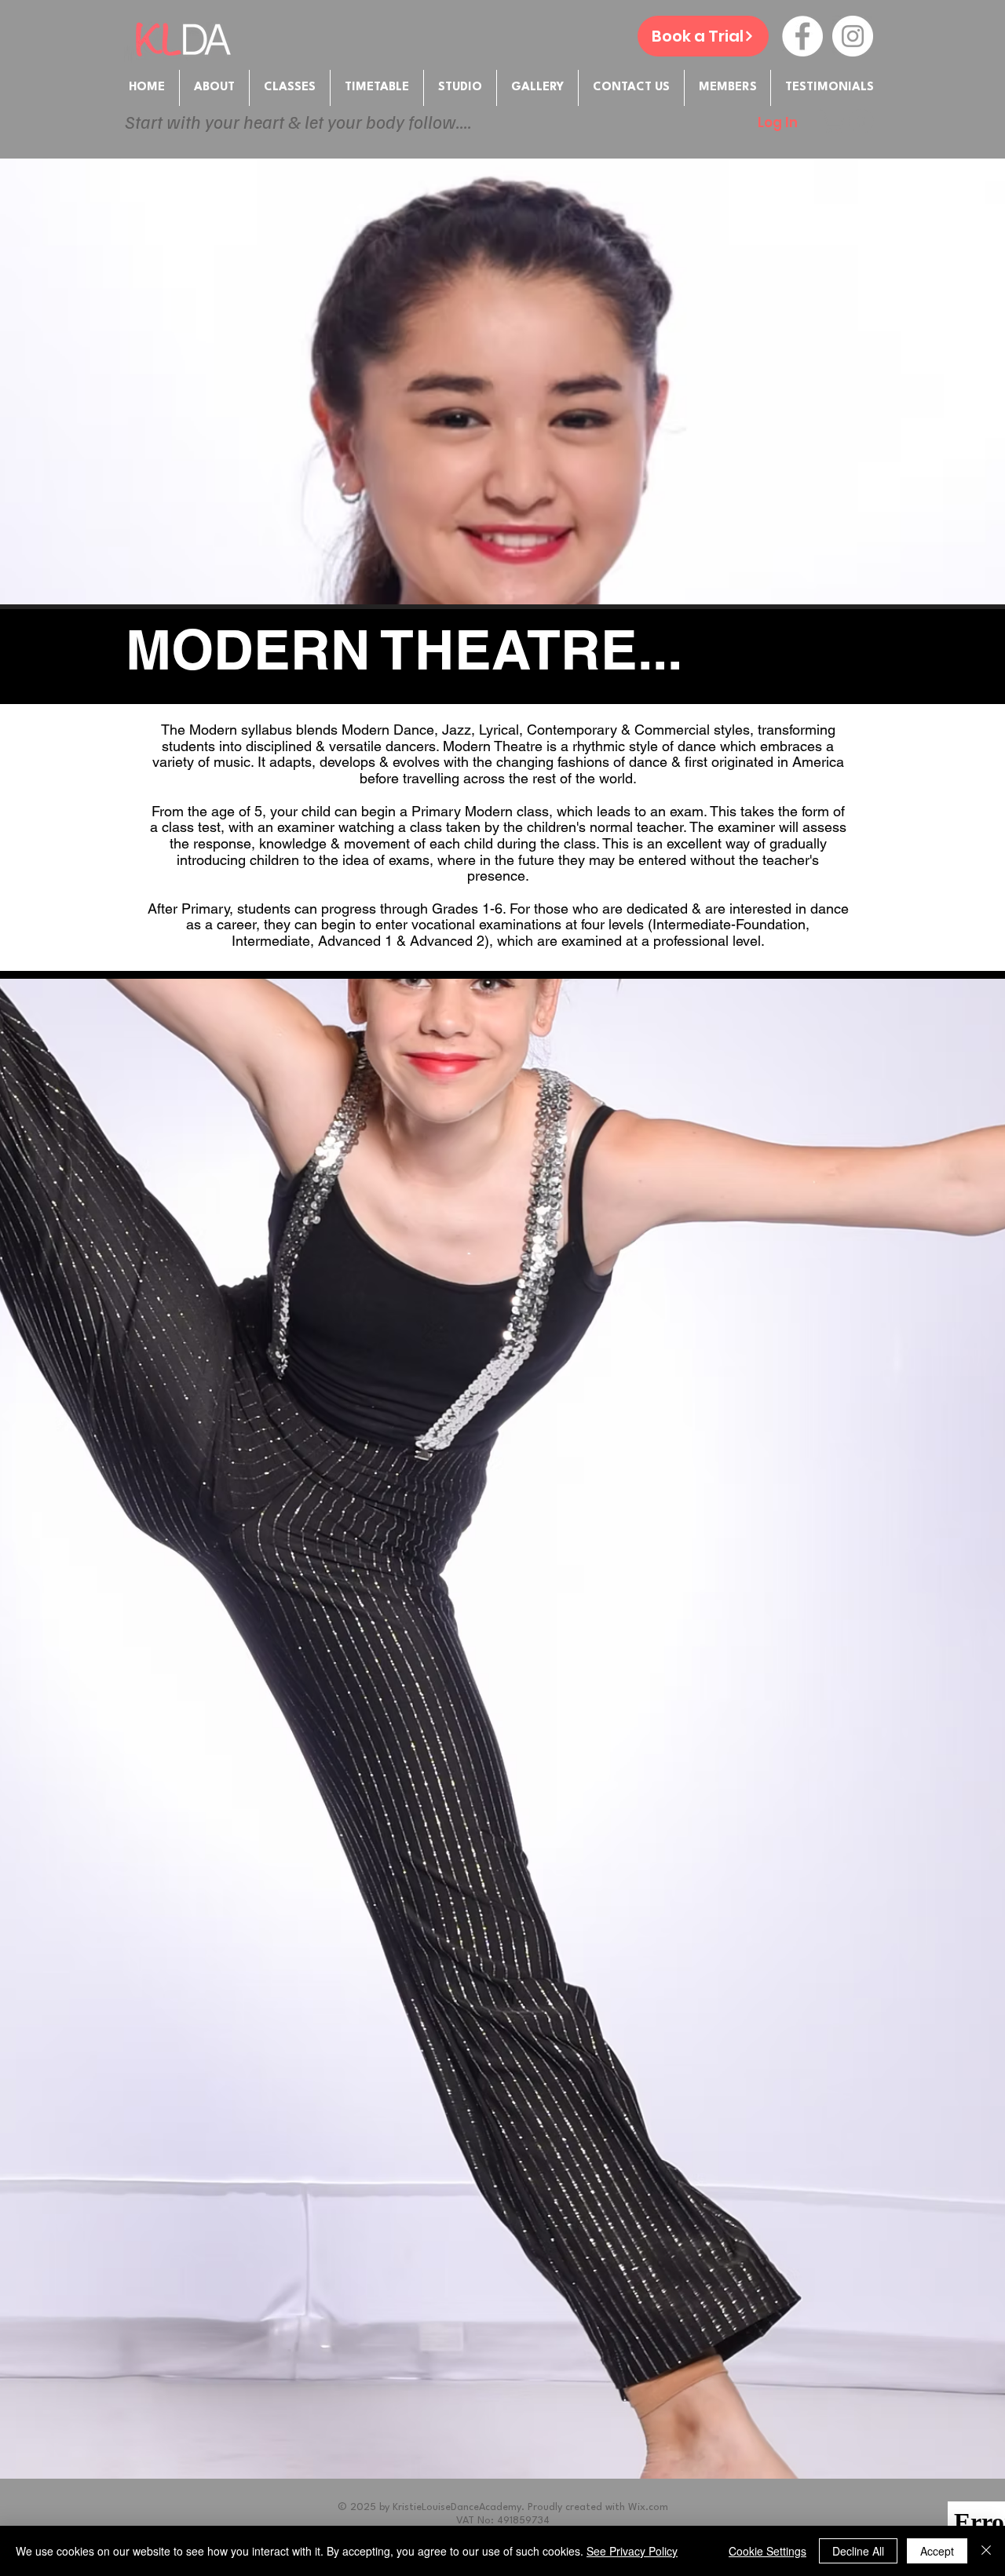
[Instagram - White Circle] (853, 36)
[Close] (986, 2551)
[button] (727, 88)
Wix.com (648, 2507)
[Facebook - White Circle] (802, 36)
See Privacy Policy (632, 2551)
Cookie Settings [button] (767, 2551)
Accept (937, 2551)
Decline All (858, 2551)
